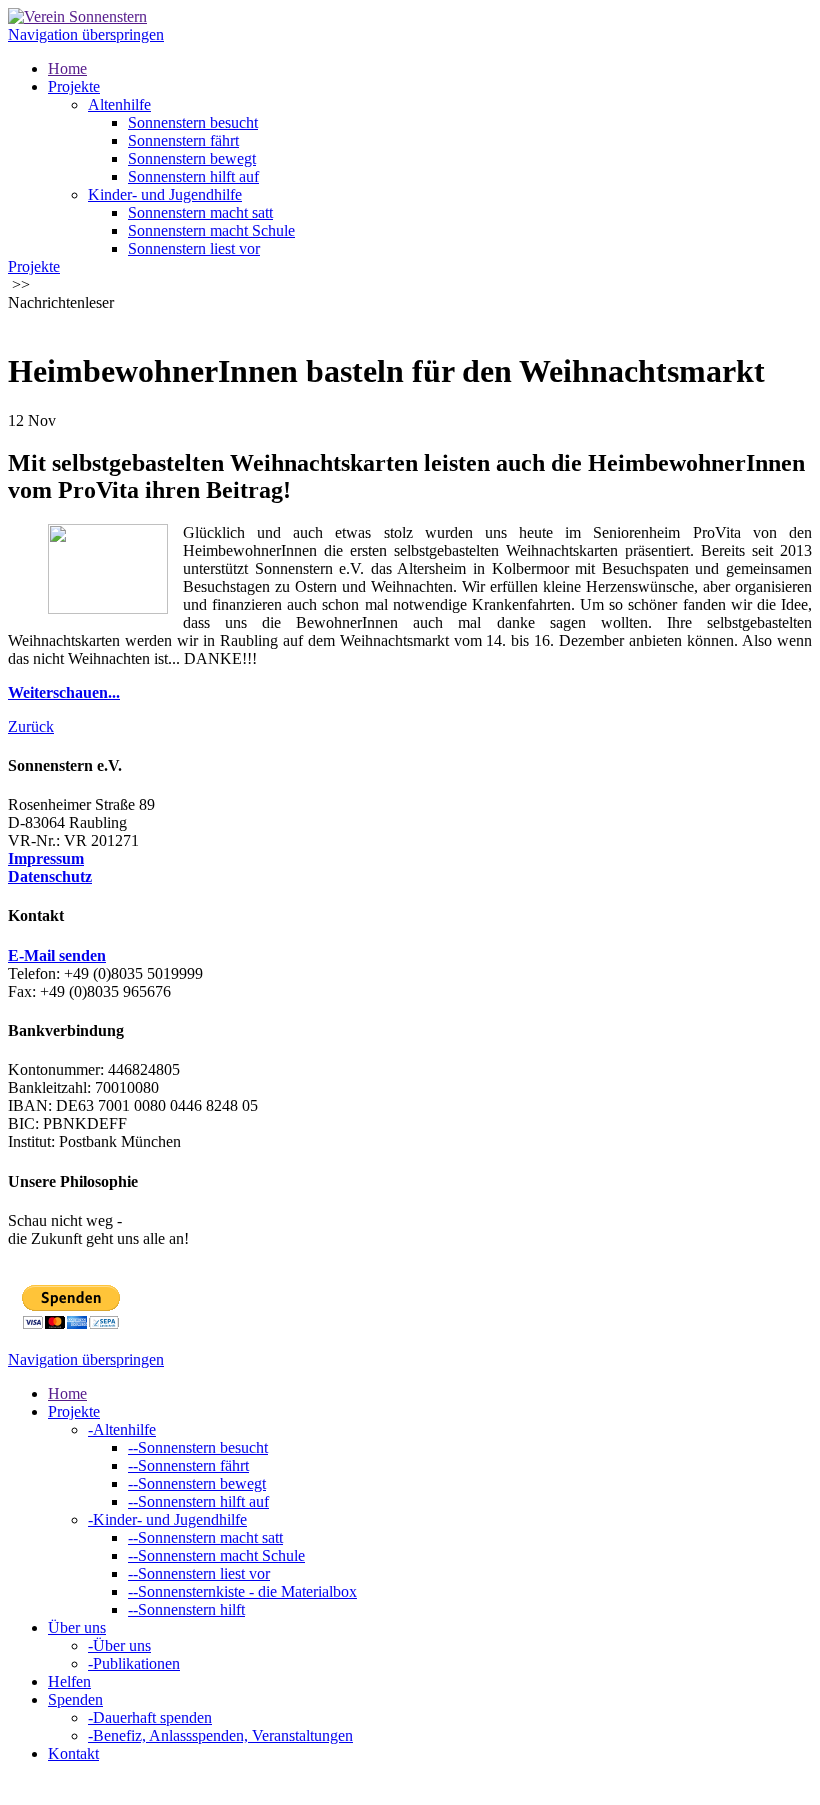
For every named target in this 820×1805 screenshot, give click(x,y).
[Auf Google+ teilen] (56, 322)
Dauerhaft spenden (150, 1717)
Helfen (69, 1681)
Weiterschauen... (64, 692)
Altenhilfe (119, 104)
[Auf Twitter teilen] (36, 322)
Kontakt (73, 1753)
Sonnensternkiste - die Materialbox (242, 1591)
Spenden (75, 1699)
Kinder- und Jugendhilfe (165, 194)
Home (67, 68)
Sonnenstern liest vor (194, 248)
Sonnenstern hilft (186, 1609)
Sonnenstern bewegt (192, 158)
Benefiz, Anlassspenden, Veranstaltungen (220, 1735)
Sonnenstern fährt (183, 140)
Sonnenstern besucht (193, 122)
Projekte (74, 86)
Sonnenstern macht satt (200, 212)
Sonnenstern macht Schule (211, 230)
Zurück (31, 726)
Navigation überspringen (86, 34)
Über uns (77, 1627)
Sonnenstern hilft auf (193, 176)
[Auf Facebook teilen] (16, 322)
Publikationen (134, 1663)
